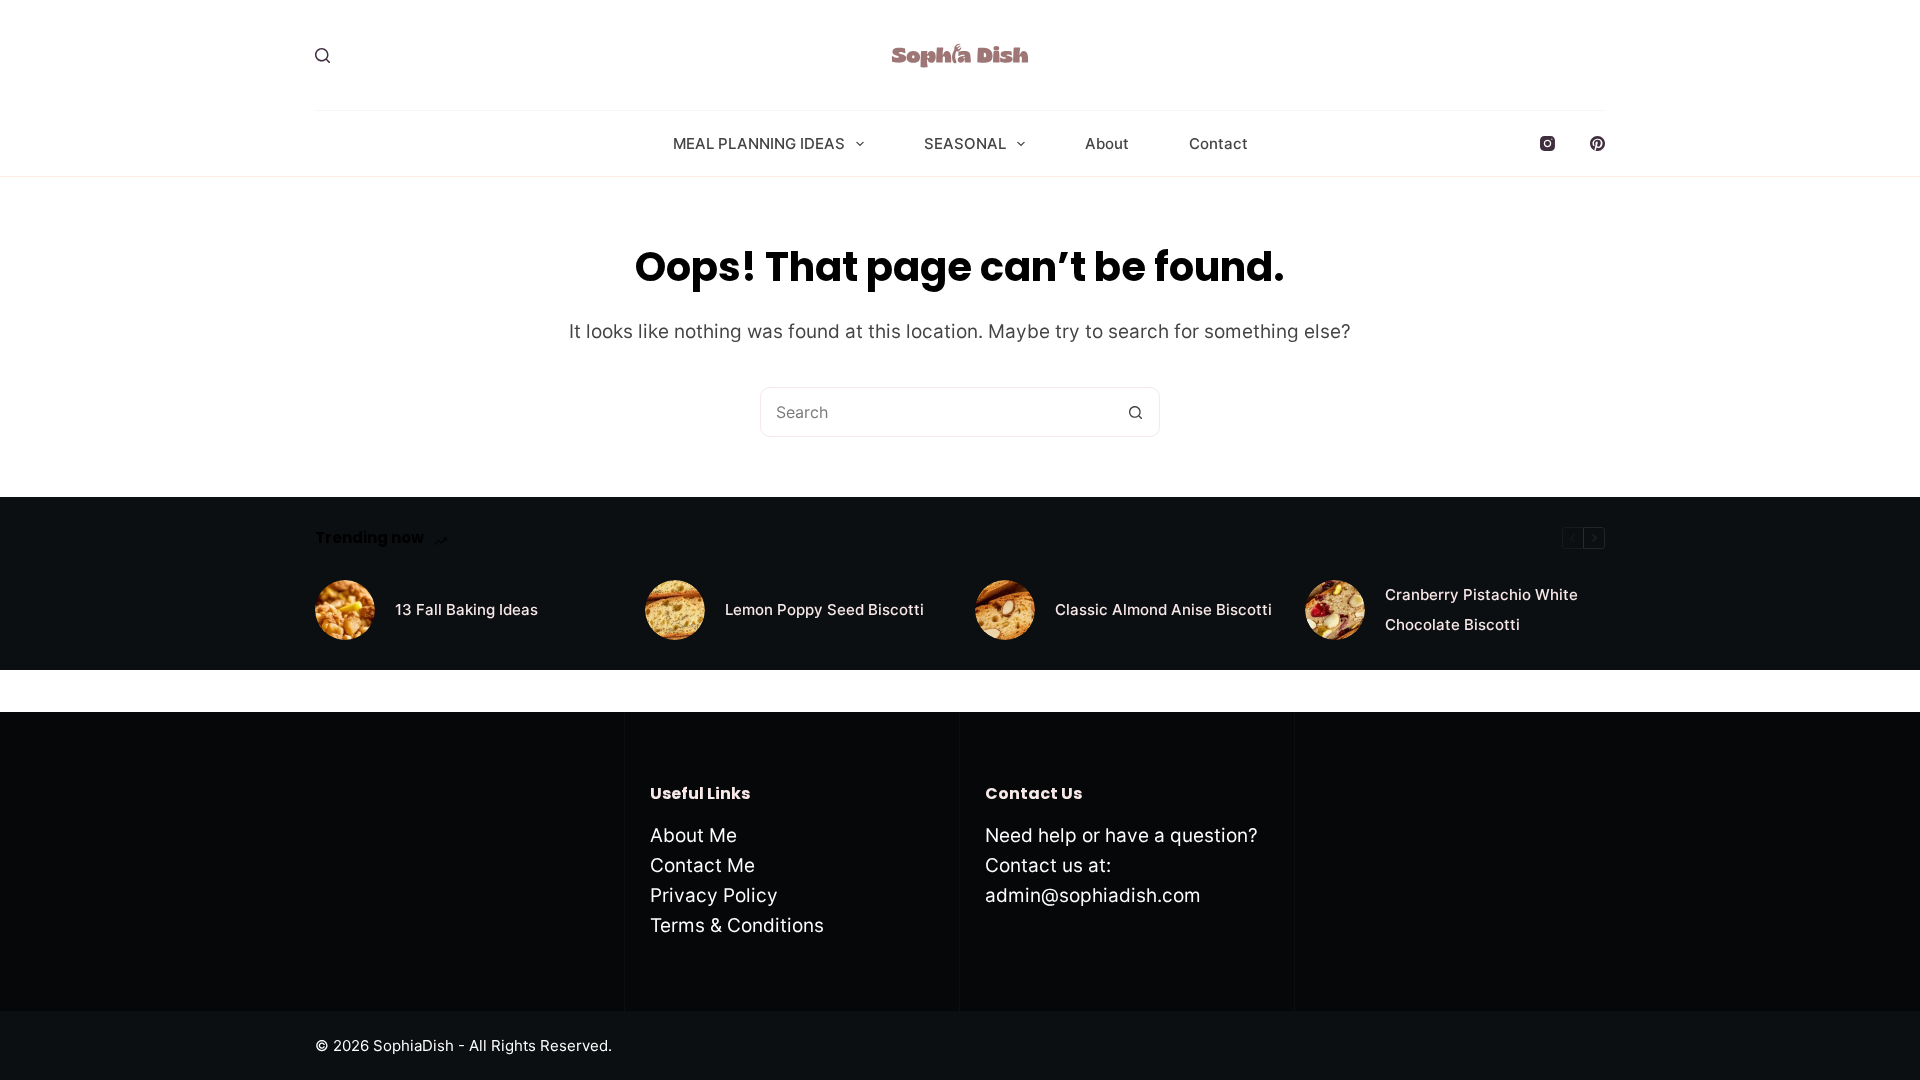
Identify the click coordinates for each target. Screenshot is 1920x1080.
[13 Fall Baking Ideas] (345, 610)
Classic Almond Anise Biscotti (1163, 609)
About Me (693, 835)
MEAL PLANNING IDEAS (759, 143)
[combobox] (936, 412)
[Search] (322, 55)
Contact (1218, 143)
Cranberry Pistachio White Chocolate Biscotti (1481, 609)
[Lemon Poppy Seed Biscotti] (675, 610)
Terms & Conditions (737, 925)
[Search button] (1135, 412)
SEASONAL (965, 143)
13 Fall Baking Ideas (466, 609)
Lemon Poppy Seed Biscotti (824, 609)
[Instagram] (1547, 143)
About (1107, 143)
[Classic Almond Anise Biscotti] (1005, 610)
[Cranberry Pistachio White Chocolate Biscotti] (1335, 610)
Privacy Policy (714, 895)
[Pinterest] (1597, 143)
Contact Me (702, 865)
